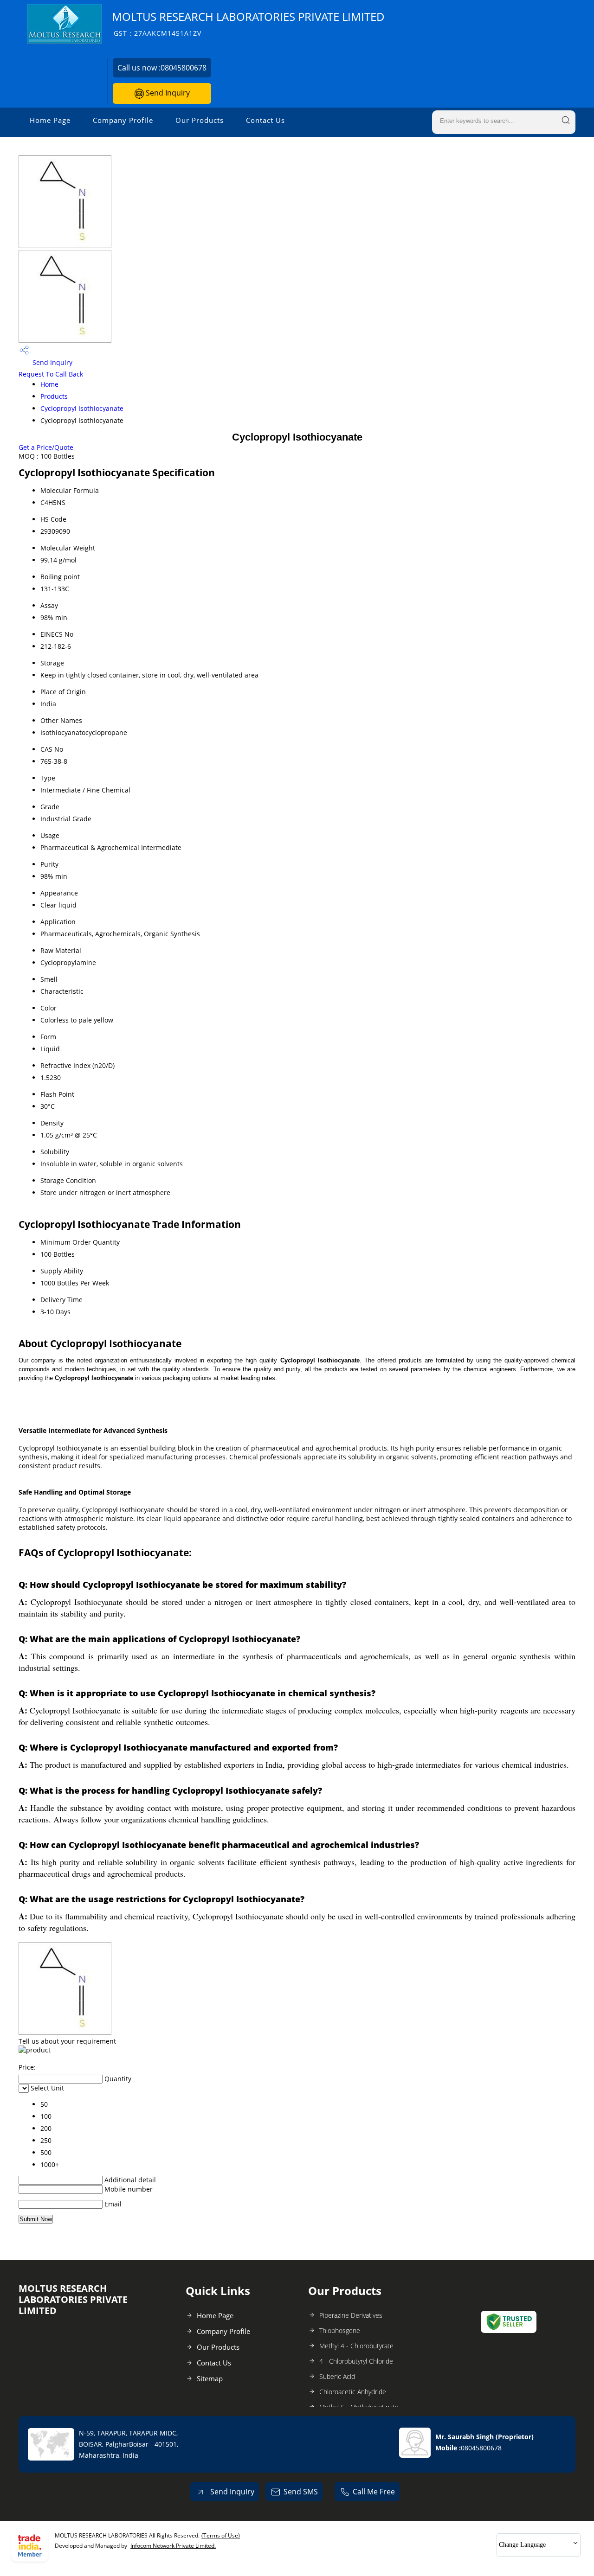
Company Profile (123, 120)
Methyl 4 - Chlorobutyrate (356, 2346)
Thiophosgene (340, 2330)
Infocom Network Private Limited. (173, 2546)
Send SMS (301, 2492)
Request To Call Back (51, 374)
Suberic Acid (337, 2376)
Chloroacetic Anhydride (353, 2392)
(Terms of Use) (221, 2535)
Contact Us (265, 120)
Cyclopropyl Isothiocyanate (82, 408)
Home (49, 384)
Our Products (200, 120)
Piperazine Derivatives (351, 2315)
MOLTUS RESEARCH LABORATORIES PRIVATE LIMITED (248, 23)
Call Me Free (374, 2492)
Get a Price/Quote (46, 447)
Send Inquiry (167, 93)
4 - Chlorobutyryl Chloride (356, 2361)
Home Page (50, 120)
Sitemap (210, 2378)
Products (54, 396)
